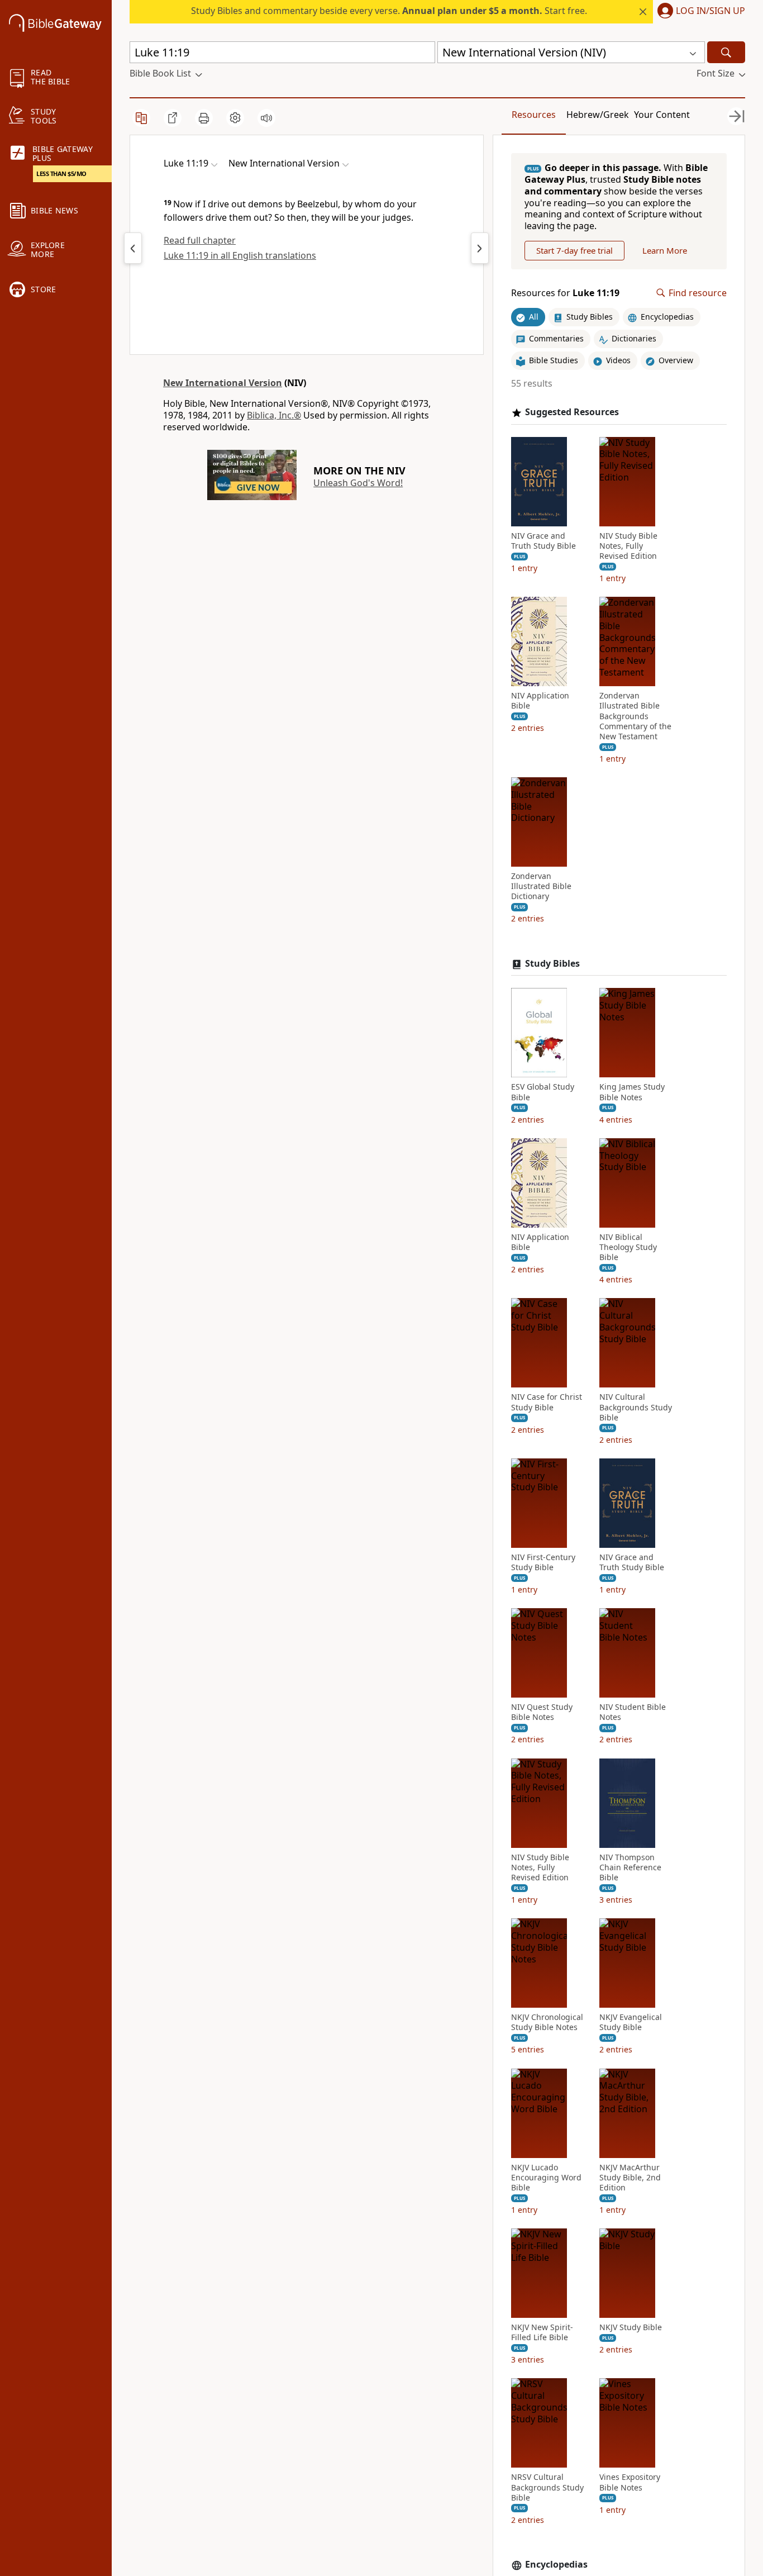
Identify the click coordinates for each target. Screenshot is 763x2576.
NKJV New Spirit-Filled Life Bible (542, 2332)
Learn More (665, 250)
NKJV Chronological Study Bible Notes (547, 2022)
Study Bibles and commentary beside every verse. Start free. (389, 11)
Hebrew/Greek (598, 115)
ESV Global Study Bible (543, 1092)
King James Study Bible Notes (632, 1092)
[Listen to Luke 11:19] (266, 118)
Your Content (662, 115)
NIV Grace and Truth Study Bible (543, 541)
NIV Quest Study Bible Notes (542, 1712)
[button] (699, 12)
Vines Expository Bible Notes (630, 2482)
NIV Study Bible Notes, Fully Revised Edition (628, 546)
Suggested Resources (572, 412)
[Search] (726, 52)
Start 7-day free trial (574, 250)
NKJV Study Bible (631, 2327)
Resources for (565, 293)
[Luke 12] (480, 248)
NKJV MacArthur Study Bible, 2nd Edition (630, 2178)
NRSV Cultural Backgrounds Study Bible (547, 2487)
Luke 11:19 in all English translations (240, 255)
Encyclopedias (556, 2565)
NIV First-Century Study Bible (543, 1562)
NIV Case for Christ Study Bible (547, 1402)
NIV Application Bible (540, 701)
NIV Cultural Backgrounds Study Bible (636, 1407)
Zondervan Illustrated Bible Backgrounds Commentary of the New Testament (635, 716)
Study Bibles (552, 964)
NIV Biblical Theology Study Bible (628, 1247)
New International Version (223, 383)
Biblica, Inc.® (274, 415)
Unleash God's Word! (358, 483)
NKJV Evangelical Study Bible (631, 2022)
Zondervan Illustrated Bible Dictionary (541, 886)
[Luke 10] (133, 248)
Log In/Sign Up (710, 11)
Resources (534, 115)
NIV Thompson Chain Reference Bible (630, 1867)
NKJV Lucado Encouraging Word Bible (546, 2178)
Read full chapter (200, 240)
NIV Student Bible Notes (633, 1712)
